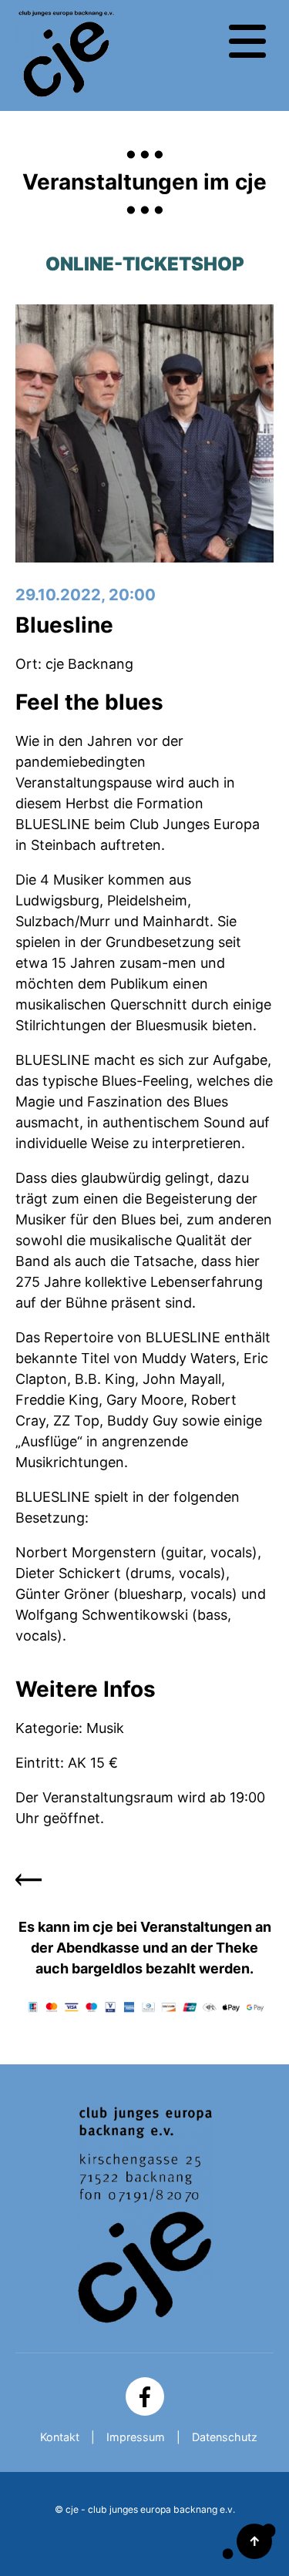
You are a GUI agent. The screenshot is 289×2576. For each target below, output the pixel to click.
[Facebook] (145, 2396)
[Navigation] (247, 42)
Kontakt (60, 2437)
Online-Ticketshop (145, 264)
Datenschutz (225, 2437)
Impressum (136, 2437)
